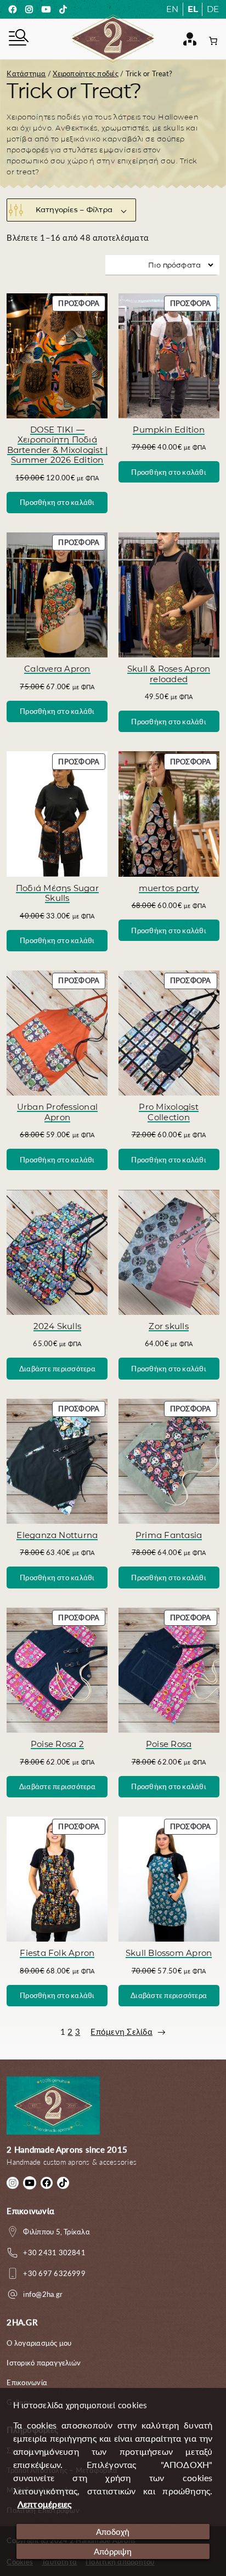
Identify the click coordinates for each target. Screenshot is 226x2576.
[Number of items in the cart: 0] (213, 41)
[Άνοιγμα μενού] (18, 39)
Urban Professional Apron (57, 1112)
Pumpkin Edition (169, 430)
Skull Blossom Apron (169, 1953)
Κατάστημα (26, 73)
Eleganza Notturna (57, 1535)
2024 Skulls (58, 1326)
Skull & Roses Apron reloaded (169, 674)
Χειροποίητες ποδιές (86, 73)
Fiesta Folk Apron (57, 1953)
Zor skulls (168, 1326)
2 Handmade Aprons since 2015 (67, 2149)
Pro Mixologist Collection (168, 1112)
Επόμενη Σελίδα (128, 2032)
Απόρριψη (113, 2551)
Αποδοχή (113, 2532)
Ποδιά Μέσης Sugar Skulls (57, 893)
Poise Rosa (169, 1744)
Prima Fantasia (169, 1535)
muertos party (169, 888)
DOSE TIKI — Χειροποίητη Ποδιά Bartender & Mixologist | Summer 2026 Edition (58, 445)
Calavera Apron (57, 669)
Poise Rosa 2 (57, 1744)
